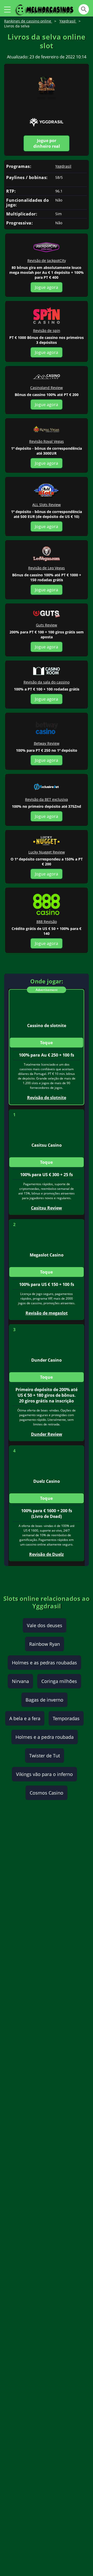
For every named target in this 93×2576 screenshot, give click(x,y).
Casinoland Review (47, 388)
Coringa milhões (59, 1681)
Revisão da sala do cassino (47, 682)
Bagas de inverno (44, 1700)
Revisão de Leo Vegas (47, 568)
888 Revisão (47, 922)
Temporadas (66, 1718)
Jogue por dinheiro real (47, 143)
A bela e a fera (25, 1718)
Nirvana (20, 1681)
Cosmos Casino (47, 1793)
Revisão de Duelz (47, 1554)
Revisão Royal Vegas (47, 441)
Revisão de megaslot (47, 1313)
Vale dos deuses (45, 1625)
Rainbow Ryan (45, 1644)
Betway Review (47, 743)
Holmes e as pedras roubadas (44, 1663)
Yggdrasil (63, 166)
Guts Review (47, 625)
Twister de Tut (45, 1756)
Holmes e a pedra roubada (45, 1737)
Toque (47, 1043)
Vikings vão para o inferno (44, 1774)
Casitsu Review (47, 1208)
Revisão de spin (47, 331)
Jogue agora (47, 287)
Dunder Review (47, 1434)
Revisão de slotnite (47, 1098)
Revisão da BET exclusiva (47, 799)
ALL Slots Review (47, 505)
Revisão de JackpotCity (47, 261)
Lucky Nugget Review (47, 852)
